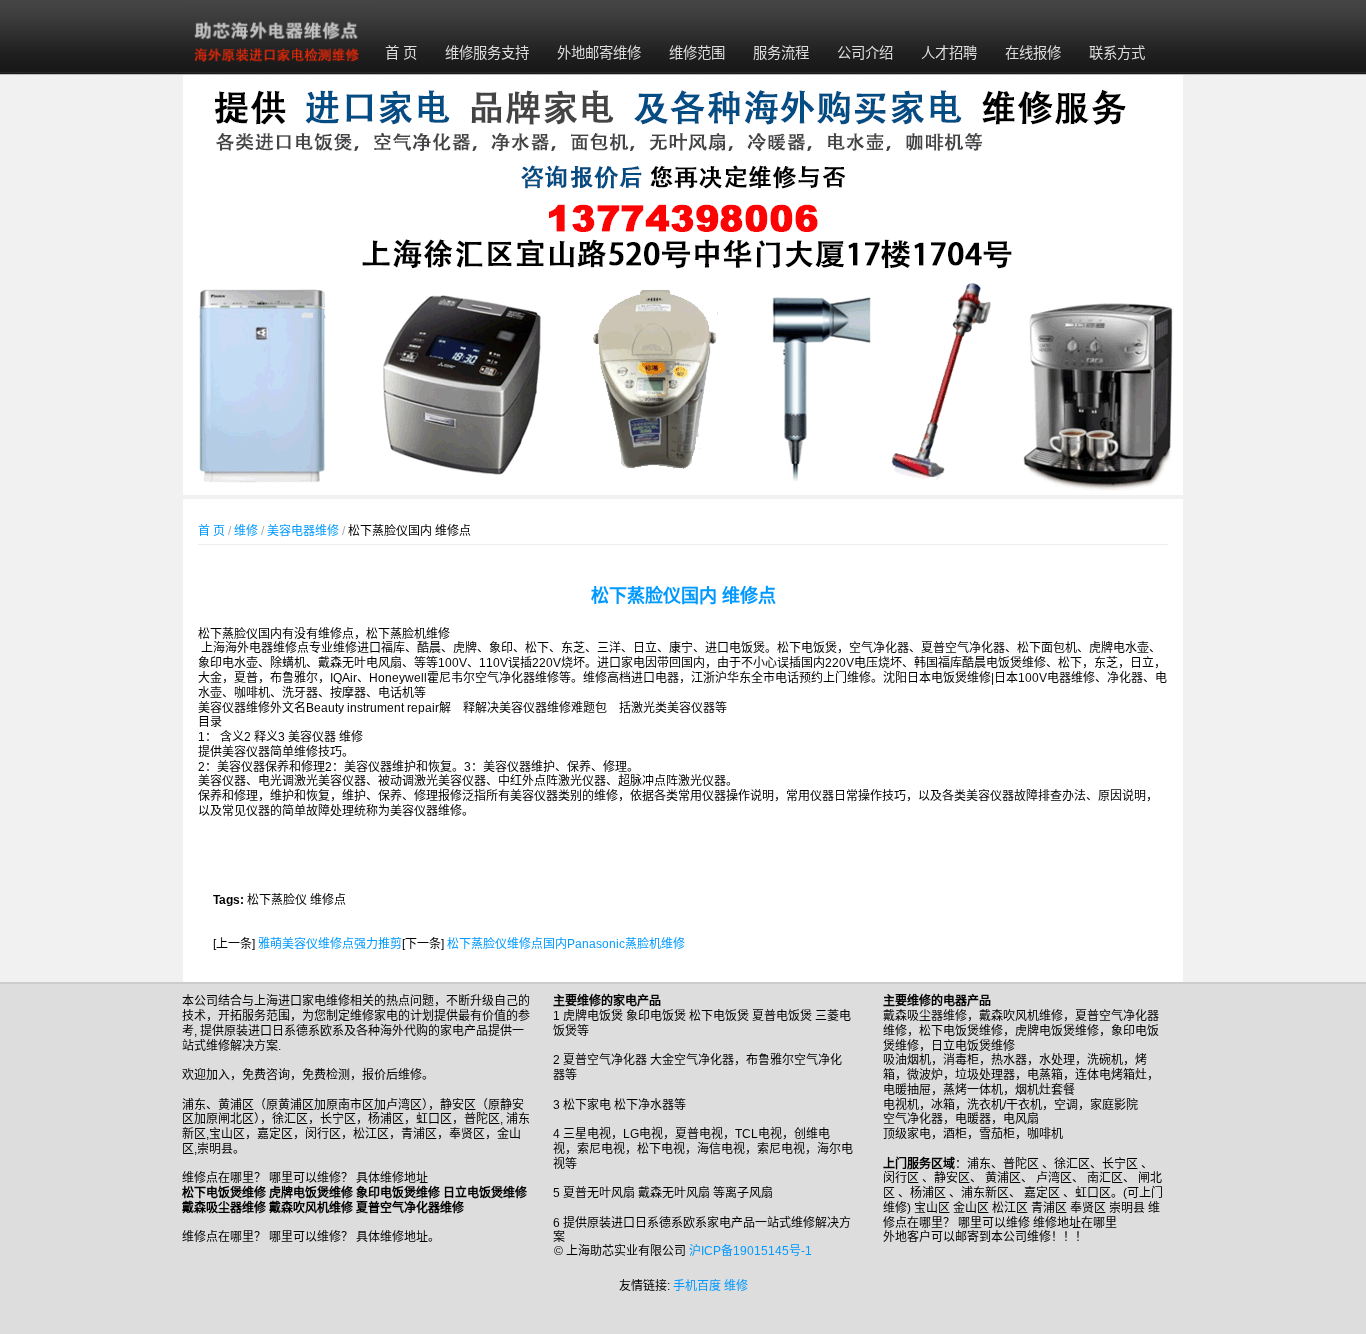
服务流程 (781, 53)
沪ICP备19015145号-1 (750, 1251)
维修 (246, 531)
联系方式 (1117, 53)
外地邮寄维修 (599, 53)
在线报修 (1033, 53)
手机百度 (697, 1286)
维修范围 (697, 53)
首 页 (401, 53)
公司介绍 (865, 53)
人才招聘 (949, 53)
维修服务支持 (487, 53)
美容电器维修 (303, 531)
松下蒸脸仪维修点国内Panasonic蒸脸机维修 (566, 944)
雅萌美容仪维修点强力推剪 (330, 944)
